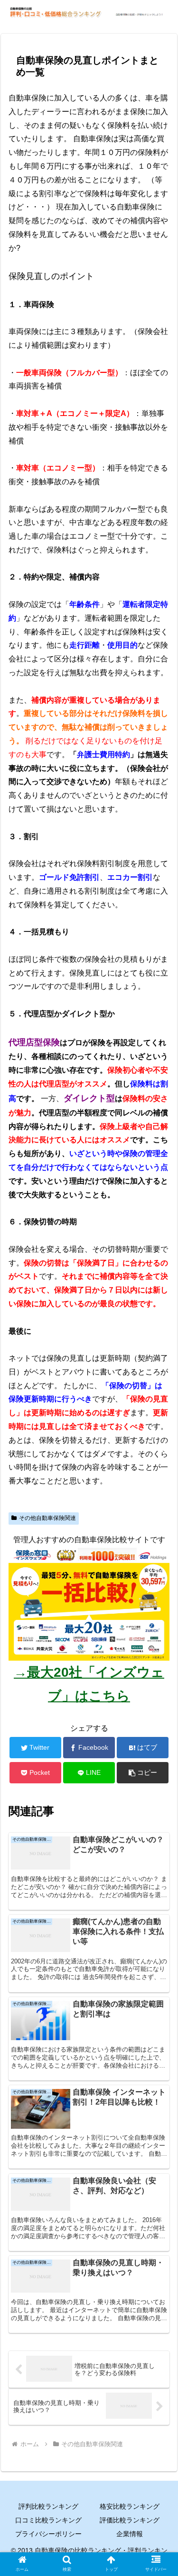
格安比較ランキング (130, 2506)
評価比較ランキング (130, 2520)
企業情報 (130, 2534)
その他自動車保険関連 (47, 1518)
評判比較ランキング (48, 2506)
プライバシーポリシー (48, 2534)
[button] (159, 1753)
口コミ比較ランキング (48, 2520)
